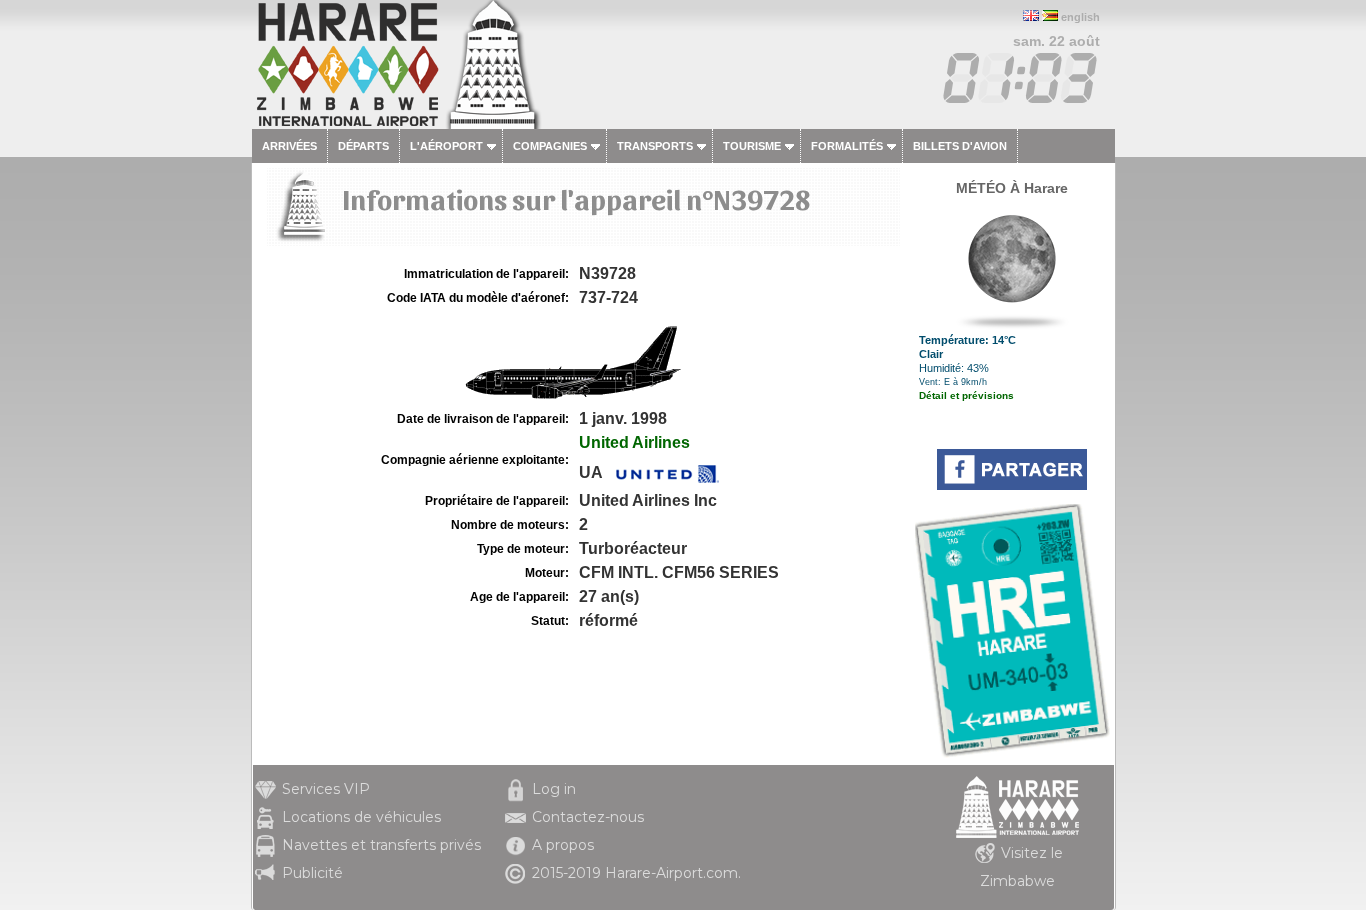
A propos (563, 845)
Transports (655, 146)
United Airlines (634, 442)
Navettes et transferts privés (381, 845)
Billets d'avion (960, 146)
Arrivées (289, 146)
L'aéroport (446, 146)
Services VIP (326, 789)
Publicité (312, 873)
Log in (554, 789)
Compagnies (550, 146)
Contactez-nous (588, 817)
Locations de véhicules (361, 817)
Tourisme (752, 146)
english (1080, 17)
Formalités (847, 146)
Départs (363, 146)
